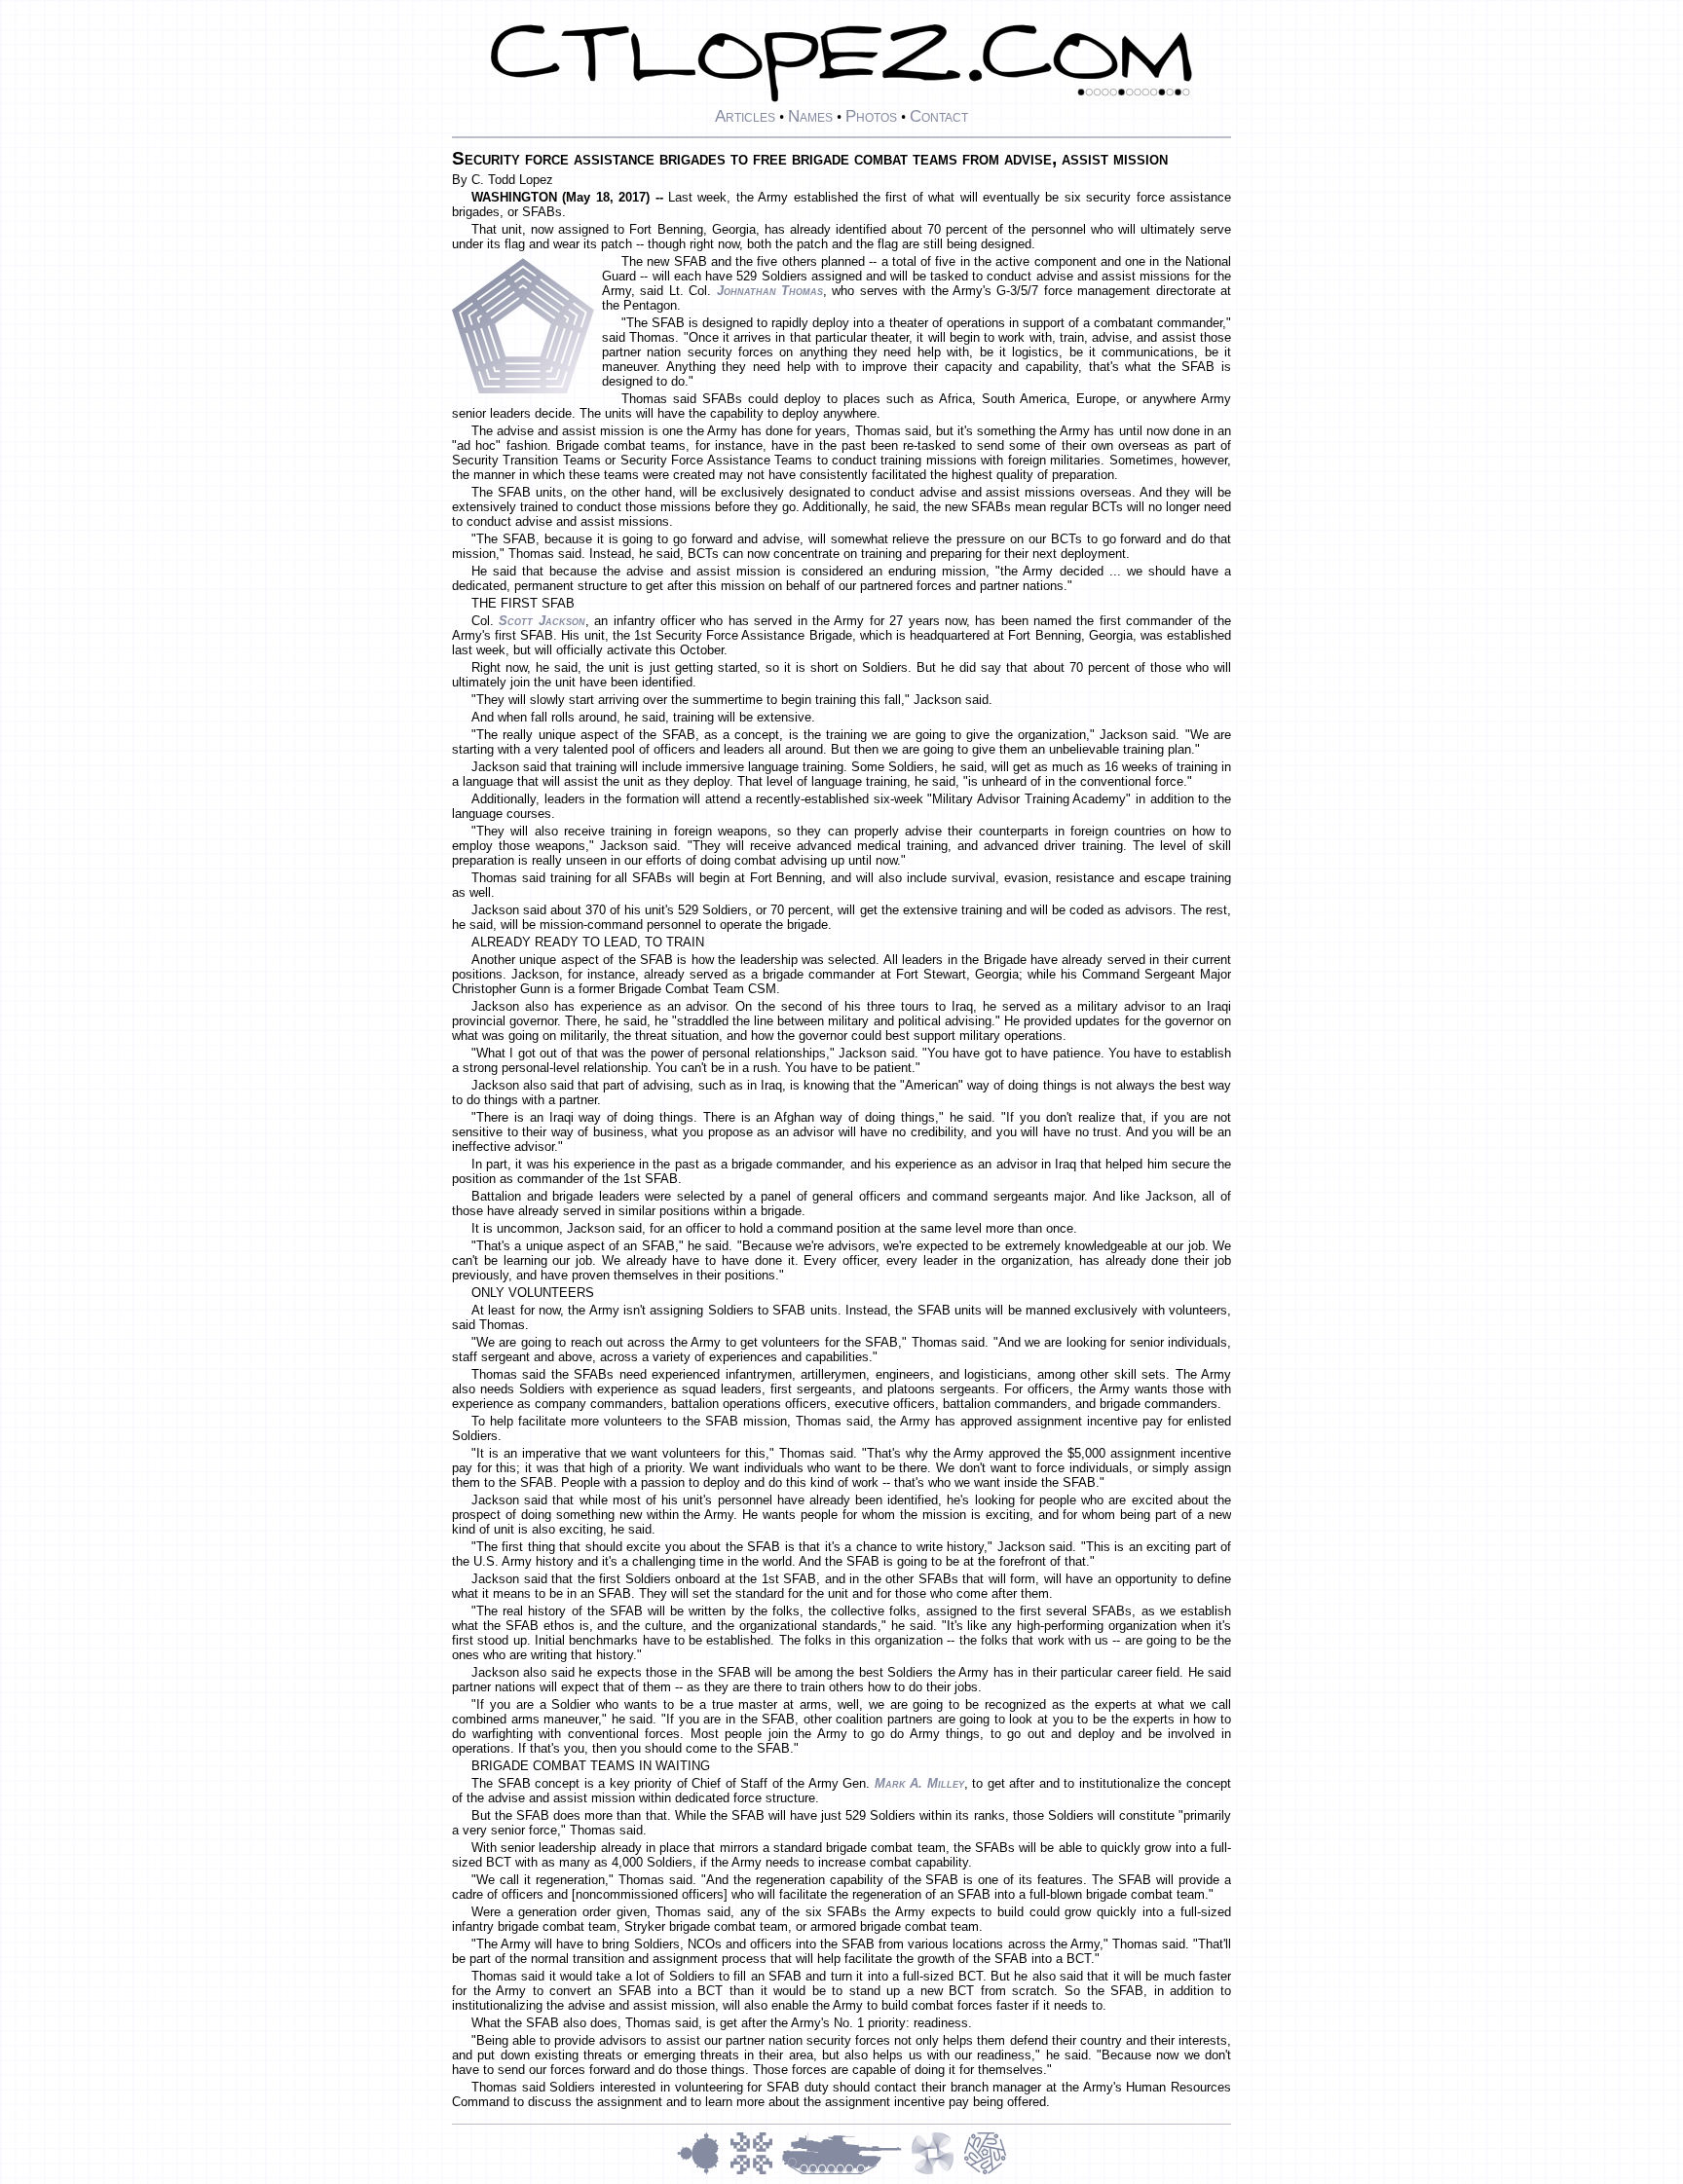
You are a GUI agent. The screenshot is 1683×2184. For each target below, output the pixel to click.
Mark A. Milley (919, 1783)
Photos (871, 116)
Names (810, 116)
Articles (745, 116)
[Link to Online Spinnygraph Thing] (937, 2172)
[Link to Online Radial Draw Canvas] (985, 2172)
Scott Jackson (542, 621)
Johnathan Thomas (770, 291)
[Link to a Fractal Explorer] (703, 2172)
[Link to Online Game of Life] (756, 2172)
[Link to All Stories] (846, 2172)
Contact (939, 116)
